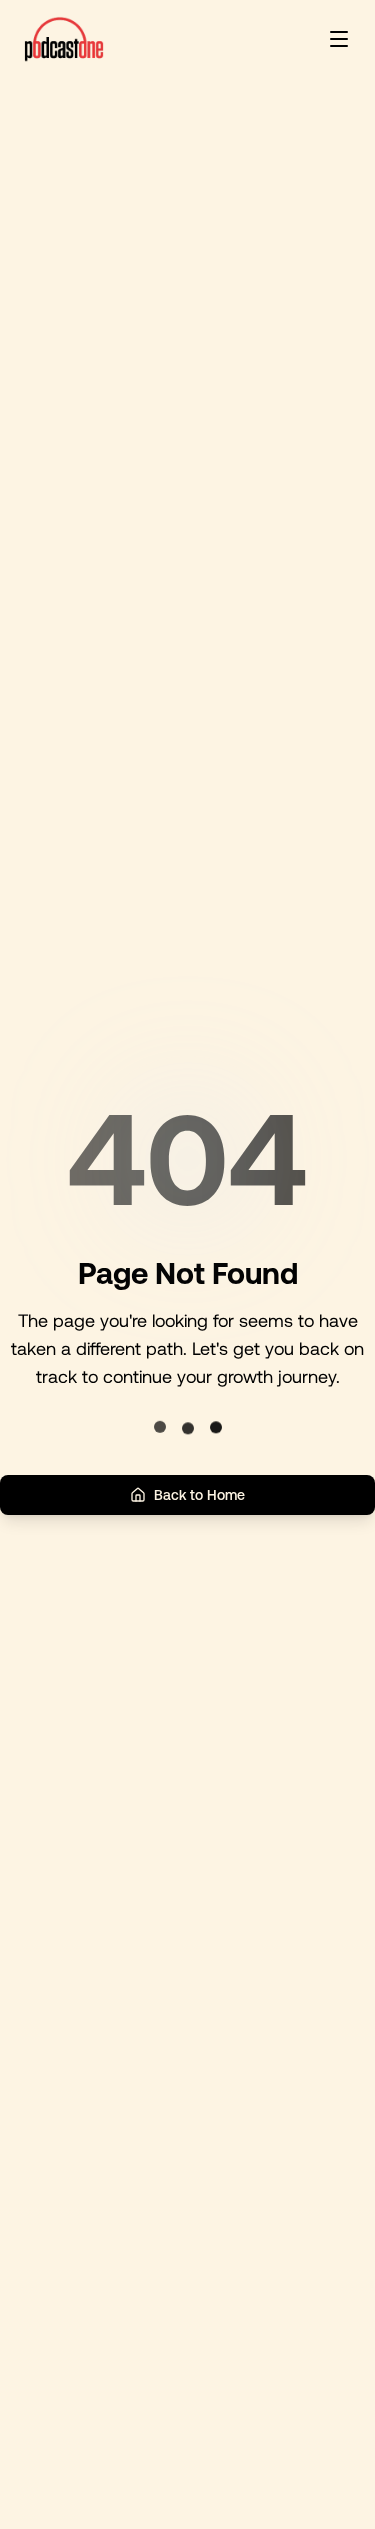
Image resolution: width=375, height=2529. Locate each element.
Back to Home (199, 1495)
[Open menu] (339, 39)
